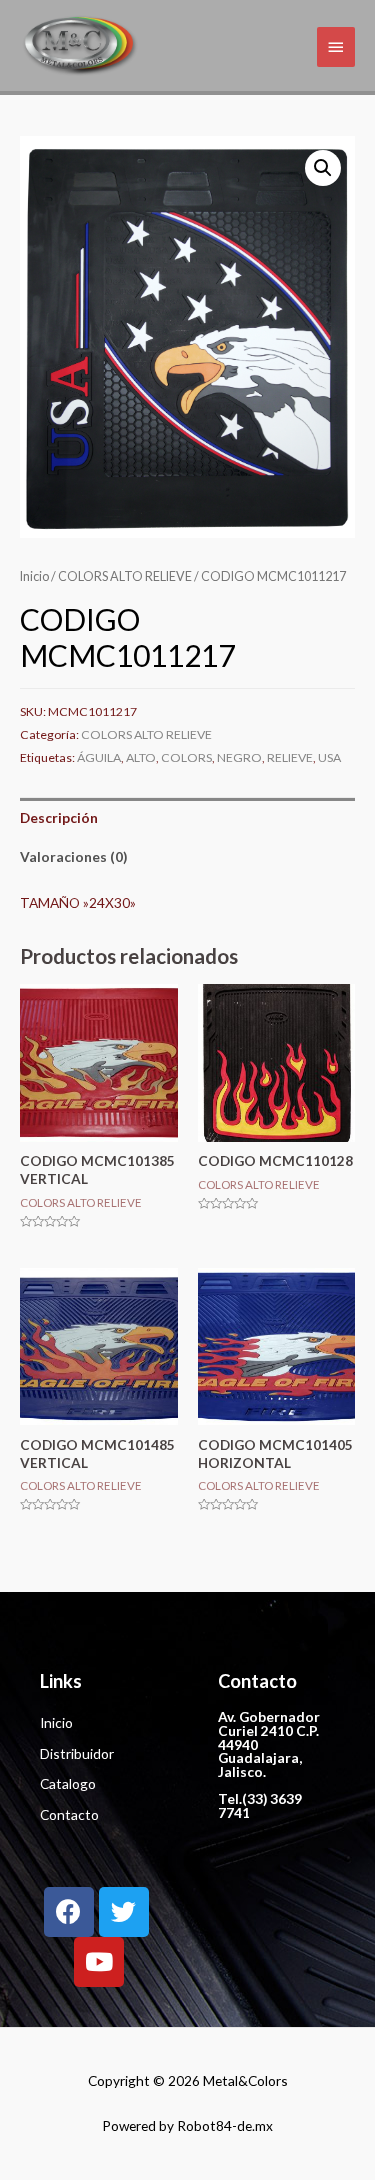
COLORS (186, 757)
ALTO (141, 757)
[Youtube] (99, 1962)
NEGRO (239, 757)
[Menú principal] (336, 47)
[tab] (187, 817)
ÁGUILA (99, 757)
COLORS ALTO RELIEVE (125, 576)
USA (329, 757)
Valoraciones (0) (73, 856)
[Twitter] (124, 1912)
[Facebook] (69, 1912)
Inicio (34, 576)
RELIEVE (290, 757)
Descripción (59, 817)
